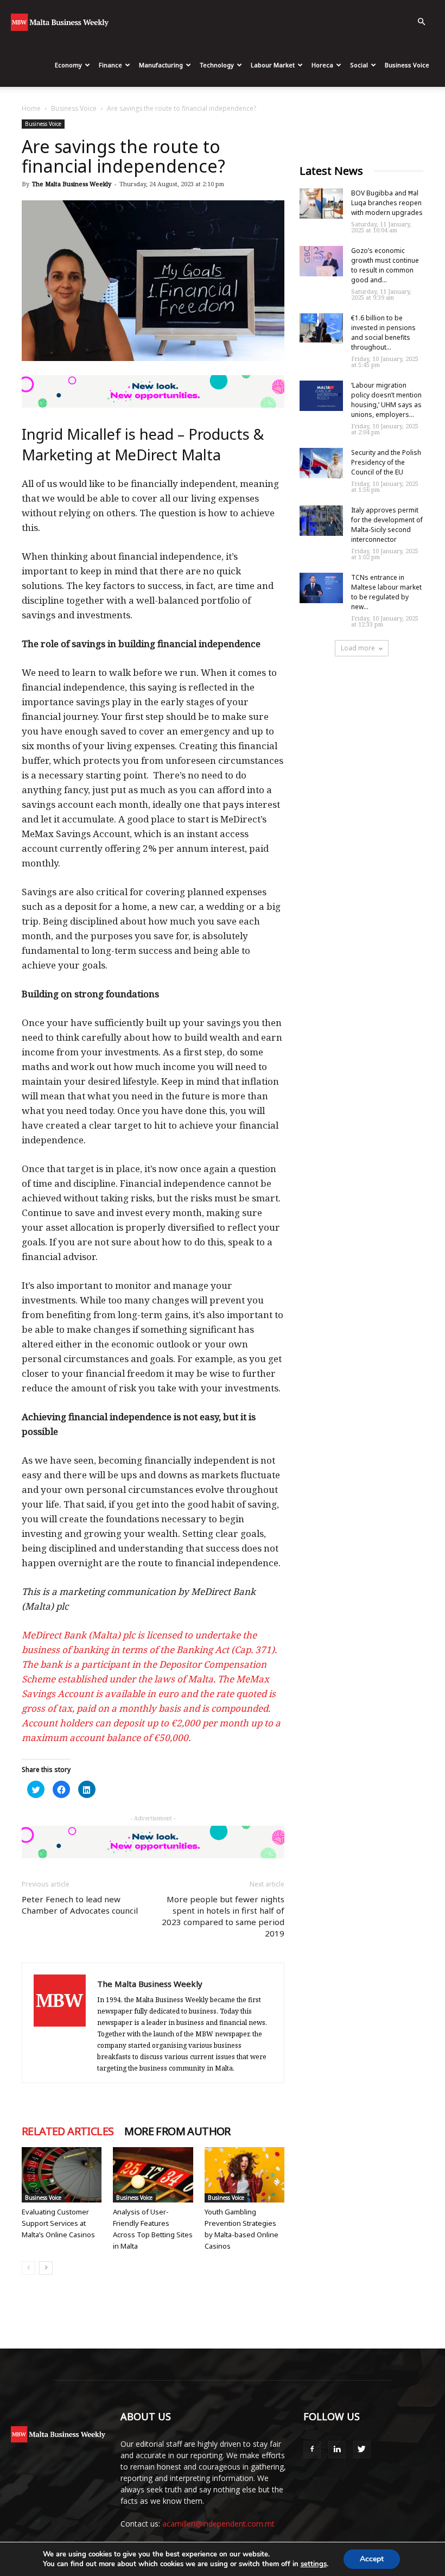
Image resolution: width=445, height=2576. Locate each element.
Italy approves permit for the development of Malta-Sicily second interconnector (387, 525)
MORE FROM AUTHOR (177, 2131)
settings (314, 2564)
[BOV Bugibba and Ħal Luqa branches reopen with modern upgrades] (321, 204)
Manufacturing (161, 65)
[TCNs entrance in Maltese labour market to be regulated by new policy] (321, 588)
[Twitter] (362, 2450)
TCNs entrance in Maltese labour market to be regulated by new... (386, 592)
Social (359, 65)
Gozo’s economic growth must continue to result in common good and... (385, 265)
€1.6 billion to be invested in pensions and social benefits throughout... (383, 333)
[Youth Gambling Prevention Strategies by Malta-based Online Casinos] (244, 2175)
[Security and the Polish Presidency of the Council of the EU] (321, 463)
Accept (372, 2559)
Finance (110, 65)
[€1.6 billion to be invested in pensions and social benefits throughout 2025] (321, 328)
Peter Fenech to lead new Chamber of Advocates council (80, 1905)
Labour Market (273, 65)
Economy (68, 65)
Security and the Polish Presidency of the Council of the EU (386, 462)
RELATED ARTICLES (68, 2131)
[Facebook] (312, 2450)
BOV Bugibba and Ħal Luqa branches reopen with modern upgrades (387, 203)
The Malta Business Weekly (72, 184)
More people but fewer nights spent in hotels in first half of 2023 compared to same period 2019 (223, 1916)
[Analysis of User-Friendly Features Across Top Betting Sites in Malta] (153, 2175)
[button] (421, 22)
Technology (217, 65)
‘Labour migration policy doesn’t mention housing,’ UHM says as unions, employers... (386, 400)
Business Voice (407, 65)
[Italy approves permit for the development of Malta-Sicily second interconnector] (321, 521)
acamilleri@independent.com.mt (218, 2524)
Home (31, 108)
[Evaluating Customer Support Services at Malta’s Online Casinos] (62, 2175)
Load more (358, 648)
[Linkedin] (337, 2450)
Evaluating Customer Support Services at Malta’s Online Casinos (58, 2223)
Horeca (322, 65)
